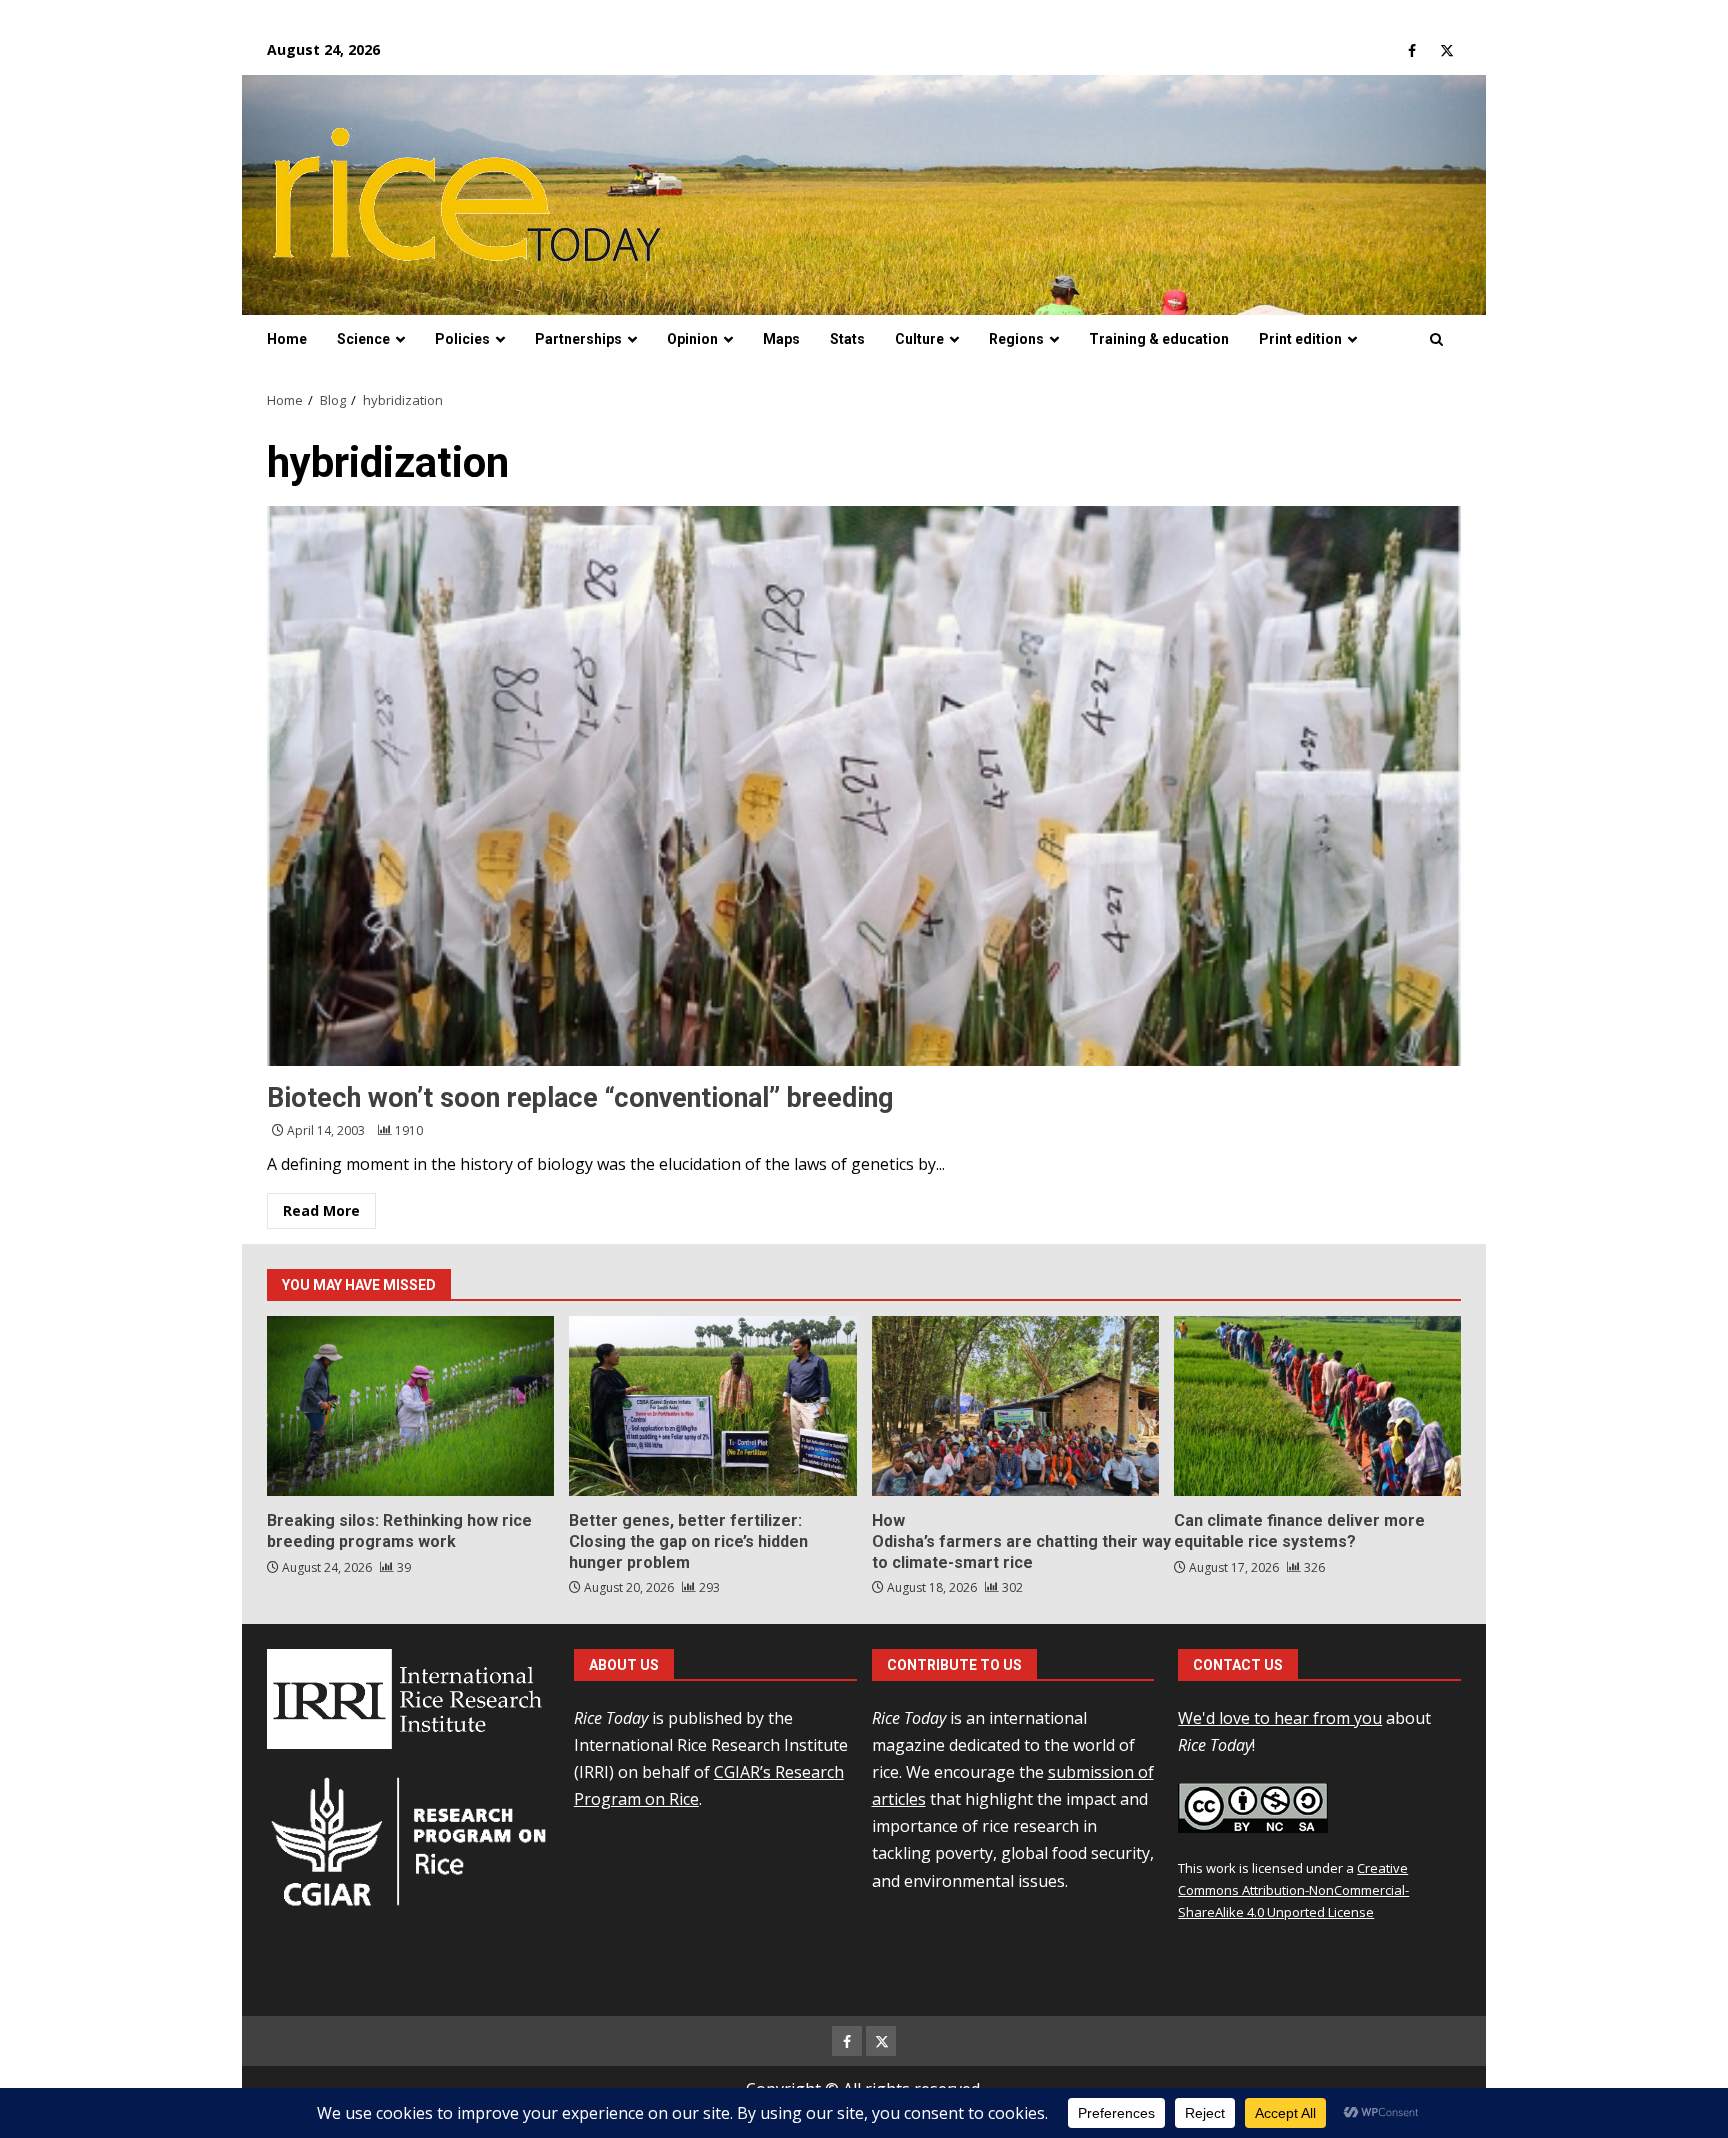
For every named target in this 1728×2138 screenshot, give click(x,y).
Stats (847, 339)
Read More (321, 1210)
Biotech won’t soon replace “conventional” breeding (864, 786)
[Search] (1436, 340)
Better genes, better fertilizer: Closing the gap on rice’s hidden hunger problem (712, 1406)
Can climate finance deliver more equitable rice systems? (1317, 1406)
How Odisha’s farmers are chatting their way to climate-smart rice (1015, 1406)
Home (287, 339)
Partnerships (578, 339)
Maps (781, 339)
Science (363, 339)
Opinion (692, 339)
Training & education (1159, 339)
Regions (1016, 339)
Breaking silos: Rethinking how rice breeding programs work (410, 1406)
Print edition (1300, 339)
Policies (462, 339)
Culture (919, 339)
